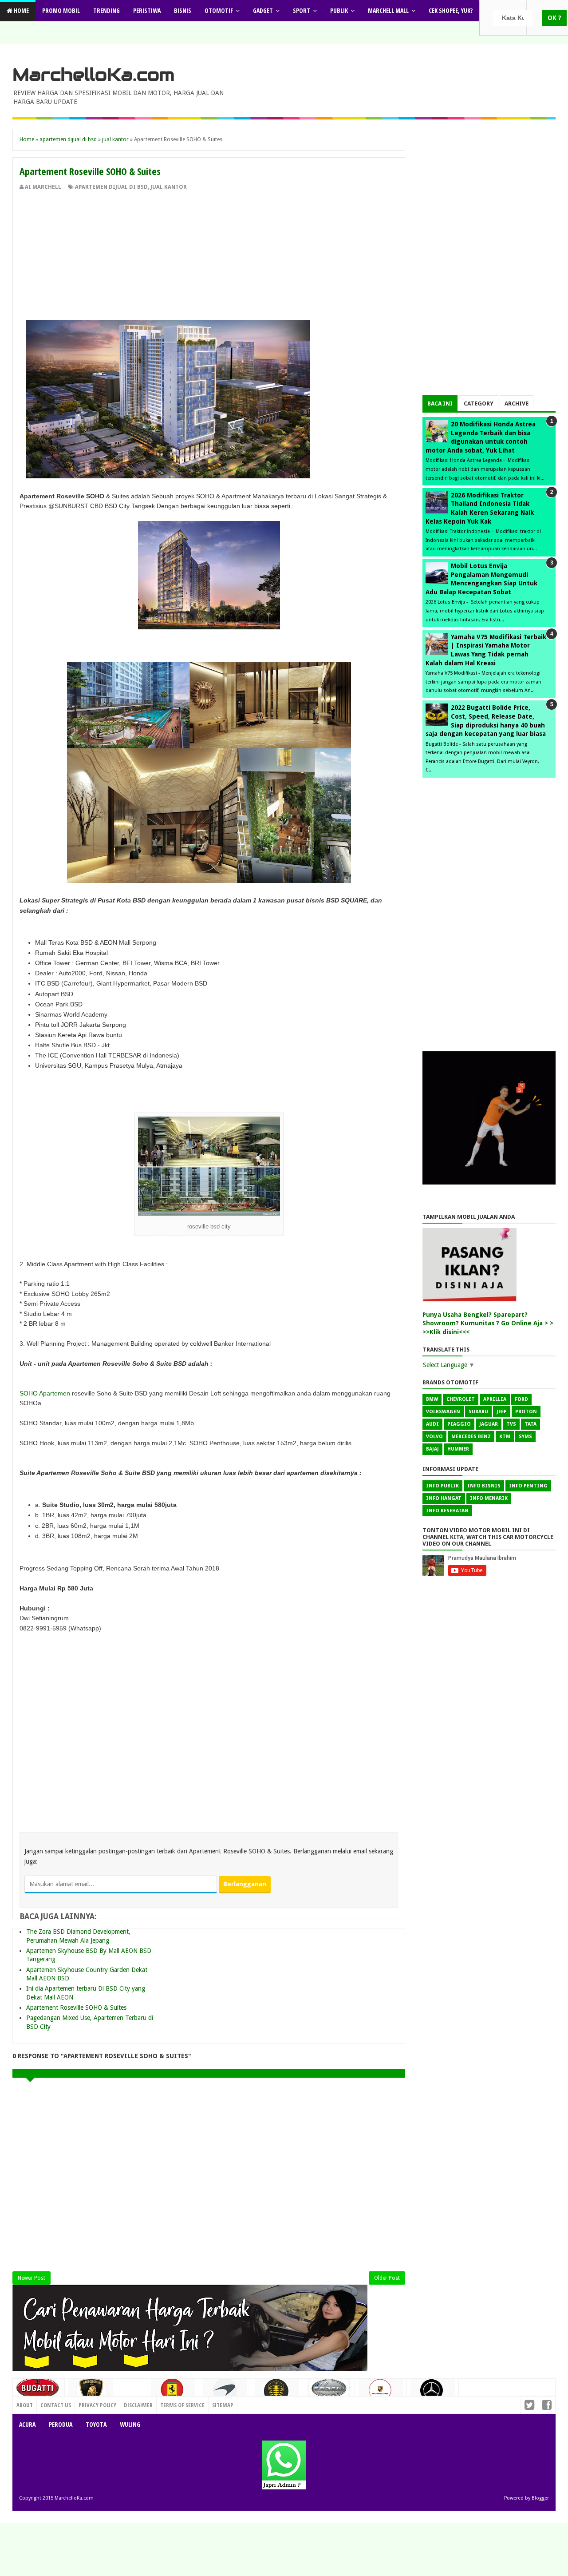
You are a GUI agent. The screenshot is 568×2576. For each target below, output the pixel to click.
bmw (432, 1399)
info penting (528, 1486)
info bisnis (484, 1486)
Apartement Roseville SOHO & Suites (76, 2008)
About (25, 2405)
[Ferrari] (173, 2393)
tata (531, 1424)
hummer (458, 1449)
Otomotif (219, 10)
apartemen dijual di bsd (111, 187)
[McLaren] (225, 2393)
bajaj (432, 1449)
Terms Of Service (182, 2405)
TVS (511, 1424)
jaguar (489, 1424)
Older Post (387, 2278)
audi (432, 1424)
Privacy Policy (97, 2405)
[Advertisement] (209, 258)
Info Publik (442, 1486)
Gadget (263, 10)
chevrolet (461, 1399)
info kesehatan (447, 1511)
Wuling (130, 2424)
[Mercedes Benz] (433, 2394)
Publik (339, 10)
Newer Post (32, 2278)
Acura (27, 2424)
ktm (505, 1437)
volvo (434, 1437)
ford (521, 1399)
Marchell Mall (388, 10)
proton (526, 1412)
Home (21, 10)
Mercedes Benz (471, 1437)
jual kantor (169, 187)
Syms (525, 1437)
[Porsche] (381, 2393)
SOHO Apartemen (45, 1393)
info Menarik (489, 1498)
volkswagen (443, 1412)
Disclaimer (138, 2405)
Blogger (540, 2498)
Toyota (96, 2424)
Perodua (61, 2424)
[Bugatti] (39, 2392)
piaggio (459, 1424)
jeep (502, 1412)
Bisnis (183, 10)
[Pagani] (329, 2391)
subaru (478, 1412)
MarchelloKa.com (93, 75)
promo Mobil (61, 10)
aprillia (495, 1399)
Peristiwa (147, 10)
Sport (302, 10)
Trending (106, 10)
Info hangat (444, 1498)
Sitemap (223, 2405)
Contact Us (128, 2403)
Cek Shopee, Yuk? (451, 10)
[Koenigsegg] (277, 2395)
